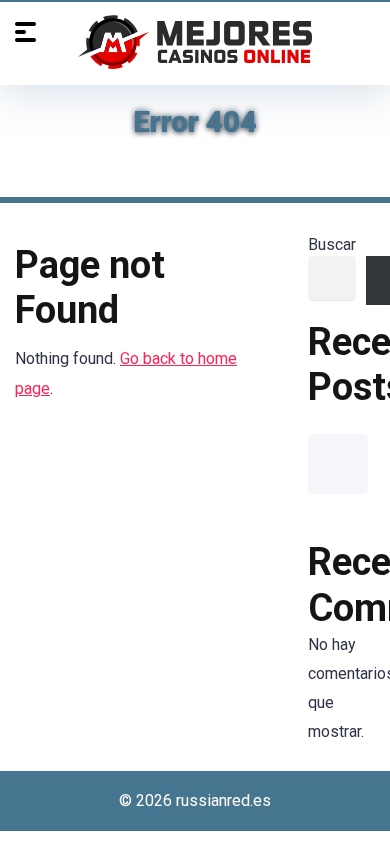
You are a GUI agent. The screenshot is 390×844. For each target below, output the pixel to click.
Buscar (332, 244)
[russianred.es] (195, 42)
